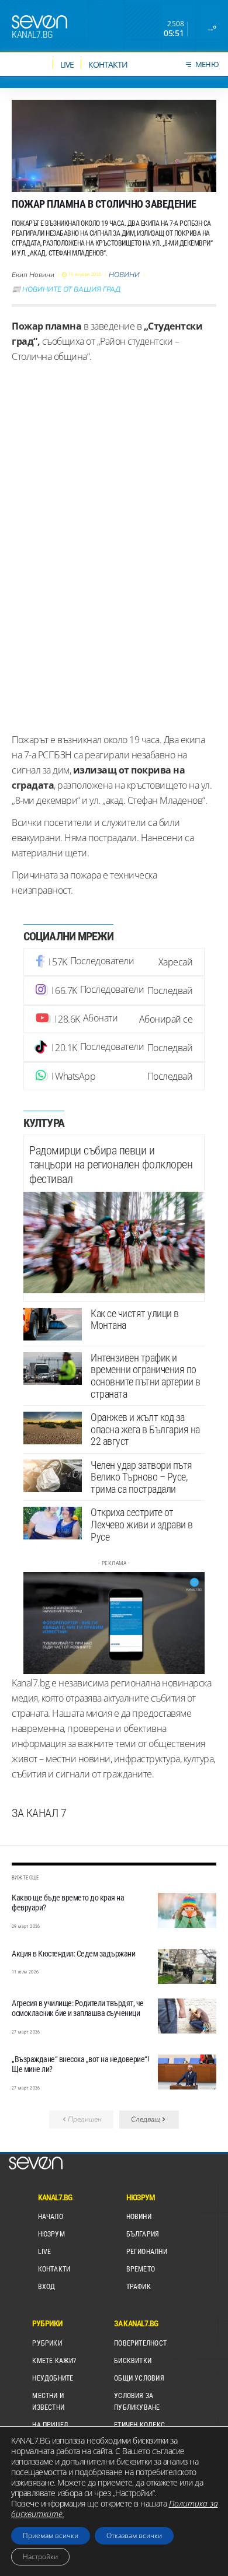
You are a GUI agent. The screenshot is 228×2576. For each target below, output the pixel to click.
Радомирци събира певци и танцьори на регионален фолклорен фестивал (111, 1165)
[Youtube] (114, 1019)
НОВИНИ (124, 275)
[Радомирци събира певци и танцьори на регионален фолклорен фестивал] (114, 1242)
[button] (149, 2120)
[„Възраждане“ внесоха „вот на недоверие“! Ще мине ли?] (187, 2072)
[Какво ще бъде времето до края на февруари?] (187, 1910)
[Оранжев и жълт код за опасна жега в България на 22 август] (53, 1428)
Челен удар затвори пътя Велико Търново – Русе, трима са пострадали (141, 1477)
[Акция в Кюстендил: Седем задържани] (187, 1966)
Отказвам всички (134, 2535)
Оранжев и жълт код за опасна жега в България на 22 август (145, 1429)
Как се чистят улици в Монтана (135, 1319)
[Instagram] (114, 991)
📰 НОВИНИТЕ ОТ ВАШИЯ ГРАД (66, 289)
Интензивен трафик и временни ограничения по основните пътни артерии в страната (146, 1376)
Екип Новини (33, 275)
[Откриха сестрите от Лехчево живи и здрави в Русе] (53, 1523)
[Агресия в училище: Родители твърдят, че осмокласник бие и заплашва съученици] (187, 2016)
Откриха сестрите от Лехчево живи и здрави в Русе (142, 1524)
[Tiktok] (114, 1048)
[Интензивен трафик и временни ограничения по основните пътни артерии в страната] (53, 1368)
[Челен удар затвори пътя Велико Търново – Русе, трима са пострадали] (53, 1476)
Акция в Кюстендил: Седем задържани (73, 1954)
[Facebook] (114, 962)
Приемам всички (51, 2535)
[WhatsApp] (114, 1076)
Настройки (40, 2556)
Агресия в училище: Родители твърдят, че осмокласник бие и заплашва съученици (78, 2008)
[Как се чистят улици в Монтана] (53, 1324)
